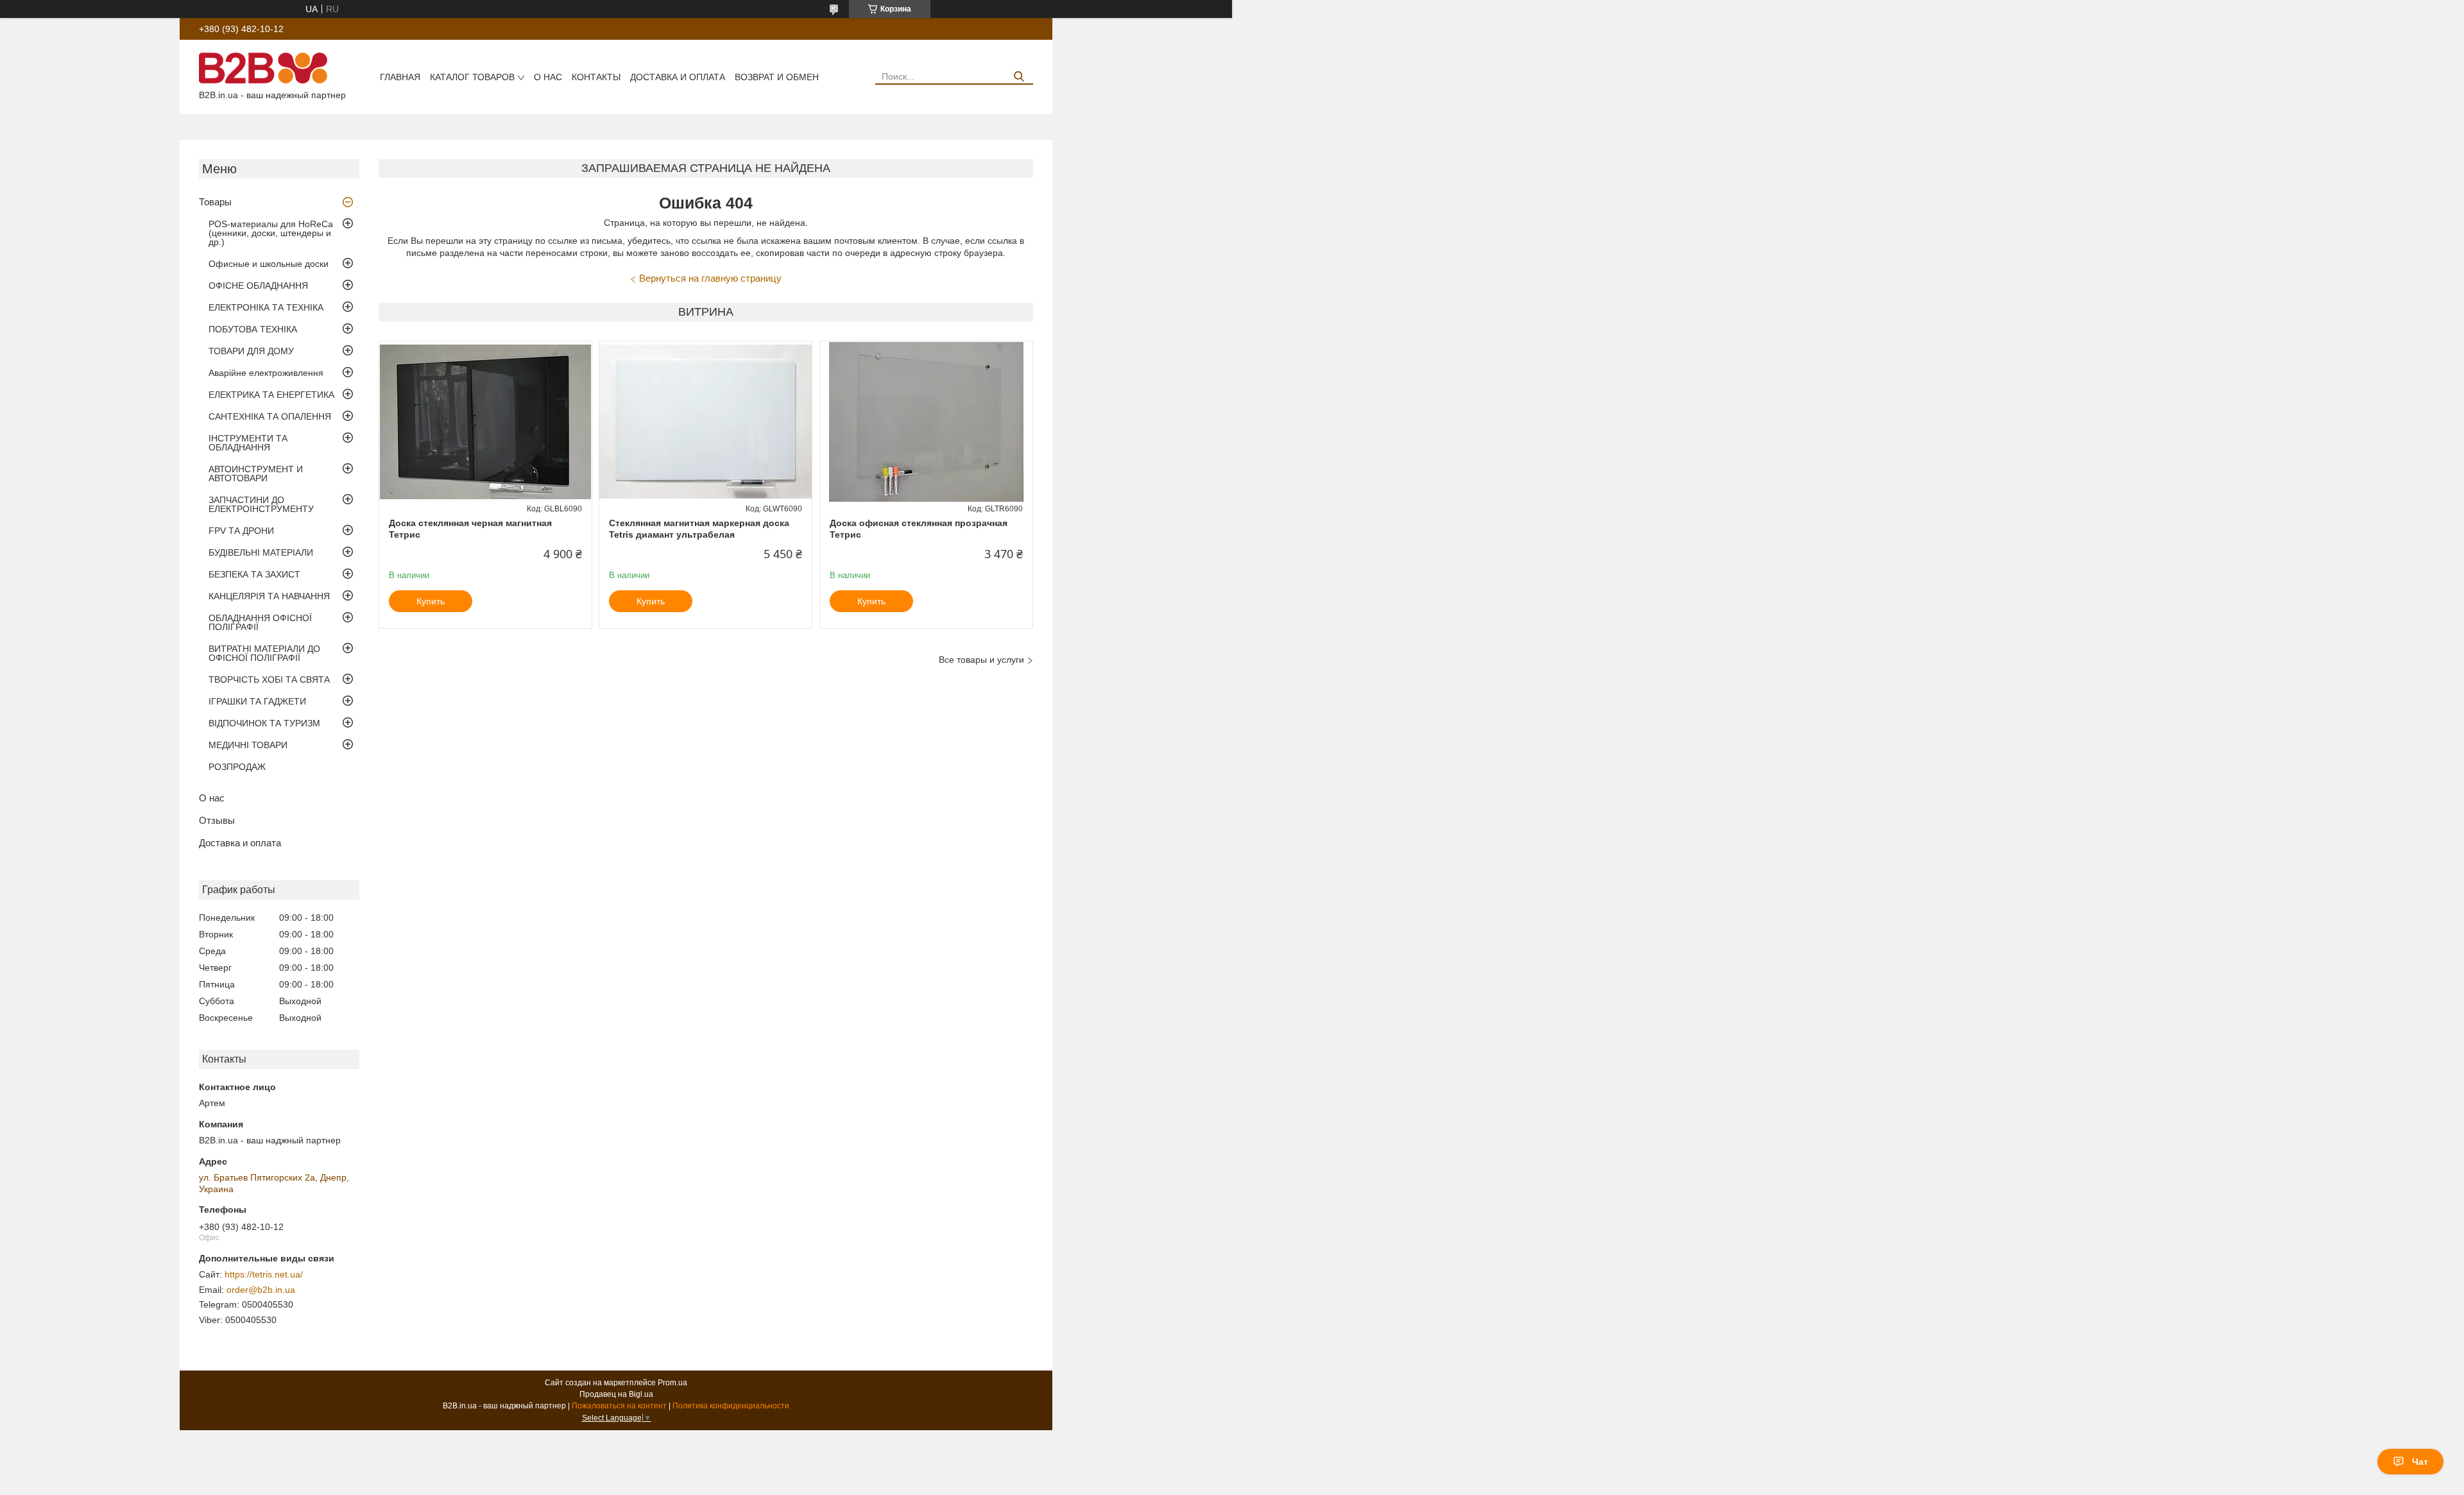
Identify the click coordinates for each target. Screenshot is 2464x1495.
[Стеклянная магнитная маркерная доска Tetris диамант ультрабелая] (706, 422)
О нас (548, 77)
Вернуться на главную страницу (710, 278)
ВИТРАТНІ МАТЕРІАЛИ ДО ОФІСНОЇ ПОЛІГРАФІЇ (264, 653)
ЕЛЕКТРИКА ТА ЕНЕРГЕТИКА (271, 395)
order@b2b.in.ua (261, 1290)
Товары (215, 202)
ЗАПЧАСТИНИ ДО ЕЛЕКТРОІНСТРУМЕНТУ (261, 504)
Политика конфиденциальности (731, 1406)
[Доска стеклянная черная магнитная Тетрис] (485, 422)
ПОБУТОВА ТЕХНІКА (253, 329)
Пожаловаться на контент (619, 1406)
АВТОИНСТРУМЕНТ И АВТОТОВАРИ (256, 474)
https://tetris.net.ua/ (264, 1274)
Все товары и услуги (981, 660)
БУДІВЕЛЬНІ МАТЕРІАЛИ (261, 552)
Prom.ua (672, 1383)
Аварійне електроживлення (266, 373)
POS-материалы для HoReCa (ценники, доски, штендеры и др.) (271, 233)
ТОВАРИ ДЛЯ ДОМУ (251, 351)
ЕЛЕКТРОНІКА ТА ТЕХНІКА (266, 307)
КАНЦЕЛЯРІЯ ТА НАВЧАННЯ (269, 596)
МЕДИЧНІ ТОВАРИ (248, 745)
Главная (400, 77)
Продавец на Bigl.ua (616, 1394)
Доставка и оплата (678, 77)
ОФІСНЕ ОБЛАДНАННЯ (258, 286)
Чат (2420, 1462)
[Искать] (1019, 77)
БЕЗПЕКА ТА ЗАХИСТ (254, 574)
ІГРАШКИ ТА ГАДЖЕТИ (257, 701)
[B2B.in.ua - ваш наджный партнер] (263, 67)
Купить (431, 601)
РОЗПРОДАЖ (237, 767)
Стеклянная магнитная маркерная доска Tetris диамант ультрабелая (699, 529)
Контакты (596, 77)
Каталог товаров (472, 77)
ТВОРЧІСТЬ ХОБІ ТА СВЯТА (269, 679)
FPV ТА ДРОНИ (241, 531)
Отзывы (217, 820)
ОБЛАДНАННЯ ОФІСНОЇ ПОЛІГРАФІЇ (260, 622)
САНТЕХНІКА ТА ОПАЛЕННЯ (270, 416)
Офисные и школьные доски (269, 264)
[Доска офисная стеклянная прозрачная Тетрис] (926, 422)
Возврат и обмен (777, 77)
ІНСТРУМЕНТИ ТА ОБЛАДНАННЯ (248, 443)
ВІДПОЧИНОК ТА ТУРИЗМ (264, 723)
